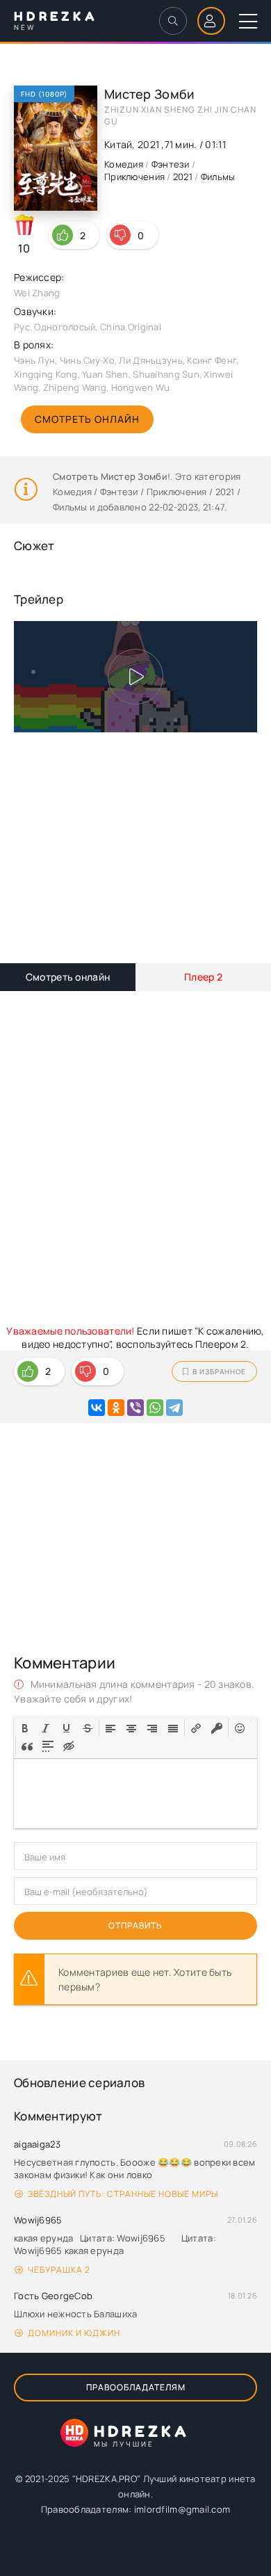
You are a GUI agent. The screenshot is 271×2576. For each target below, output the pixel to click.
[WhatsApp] (155, 1408)
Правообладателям (136, 2387)
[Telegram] (174, 1408)
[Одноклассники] (116, 1408)
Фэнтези (171, 164)
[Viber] (135, 1408)
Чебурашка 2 (59, 2270)
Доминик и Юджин (74, 2333)
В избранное (219, 1371)
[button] (25, 1728)
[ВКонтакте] (97, 1408)
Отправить (135, 1925)
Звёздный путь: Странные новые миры (123, 2194)
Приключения (134, 177)
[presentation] (25, 1727)
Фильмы (218, 177)
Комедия (124, 164)
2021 (183, 177)
